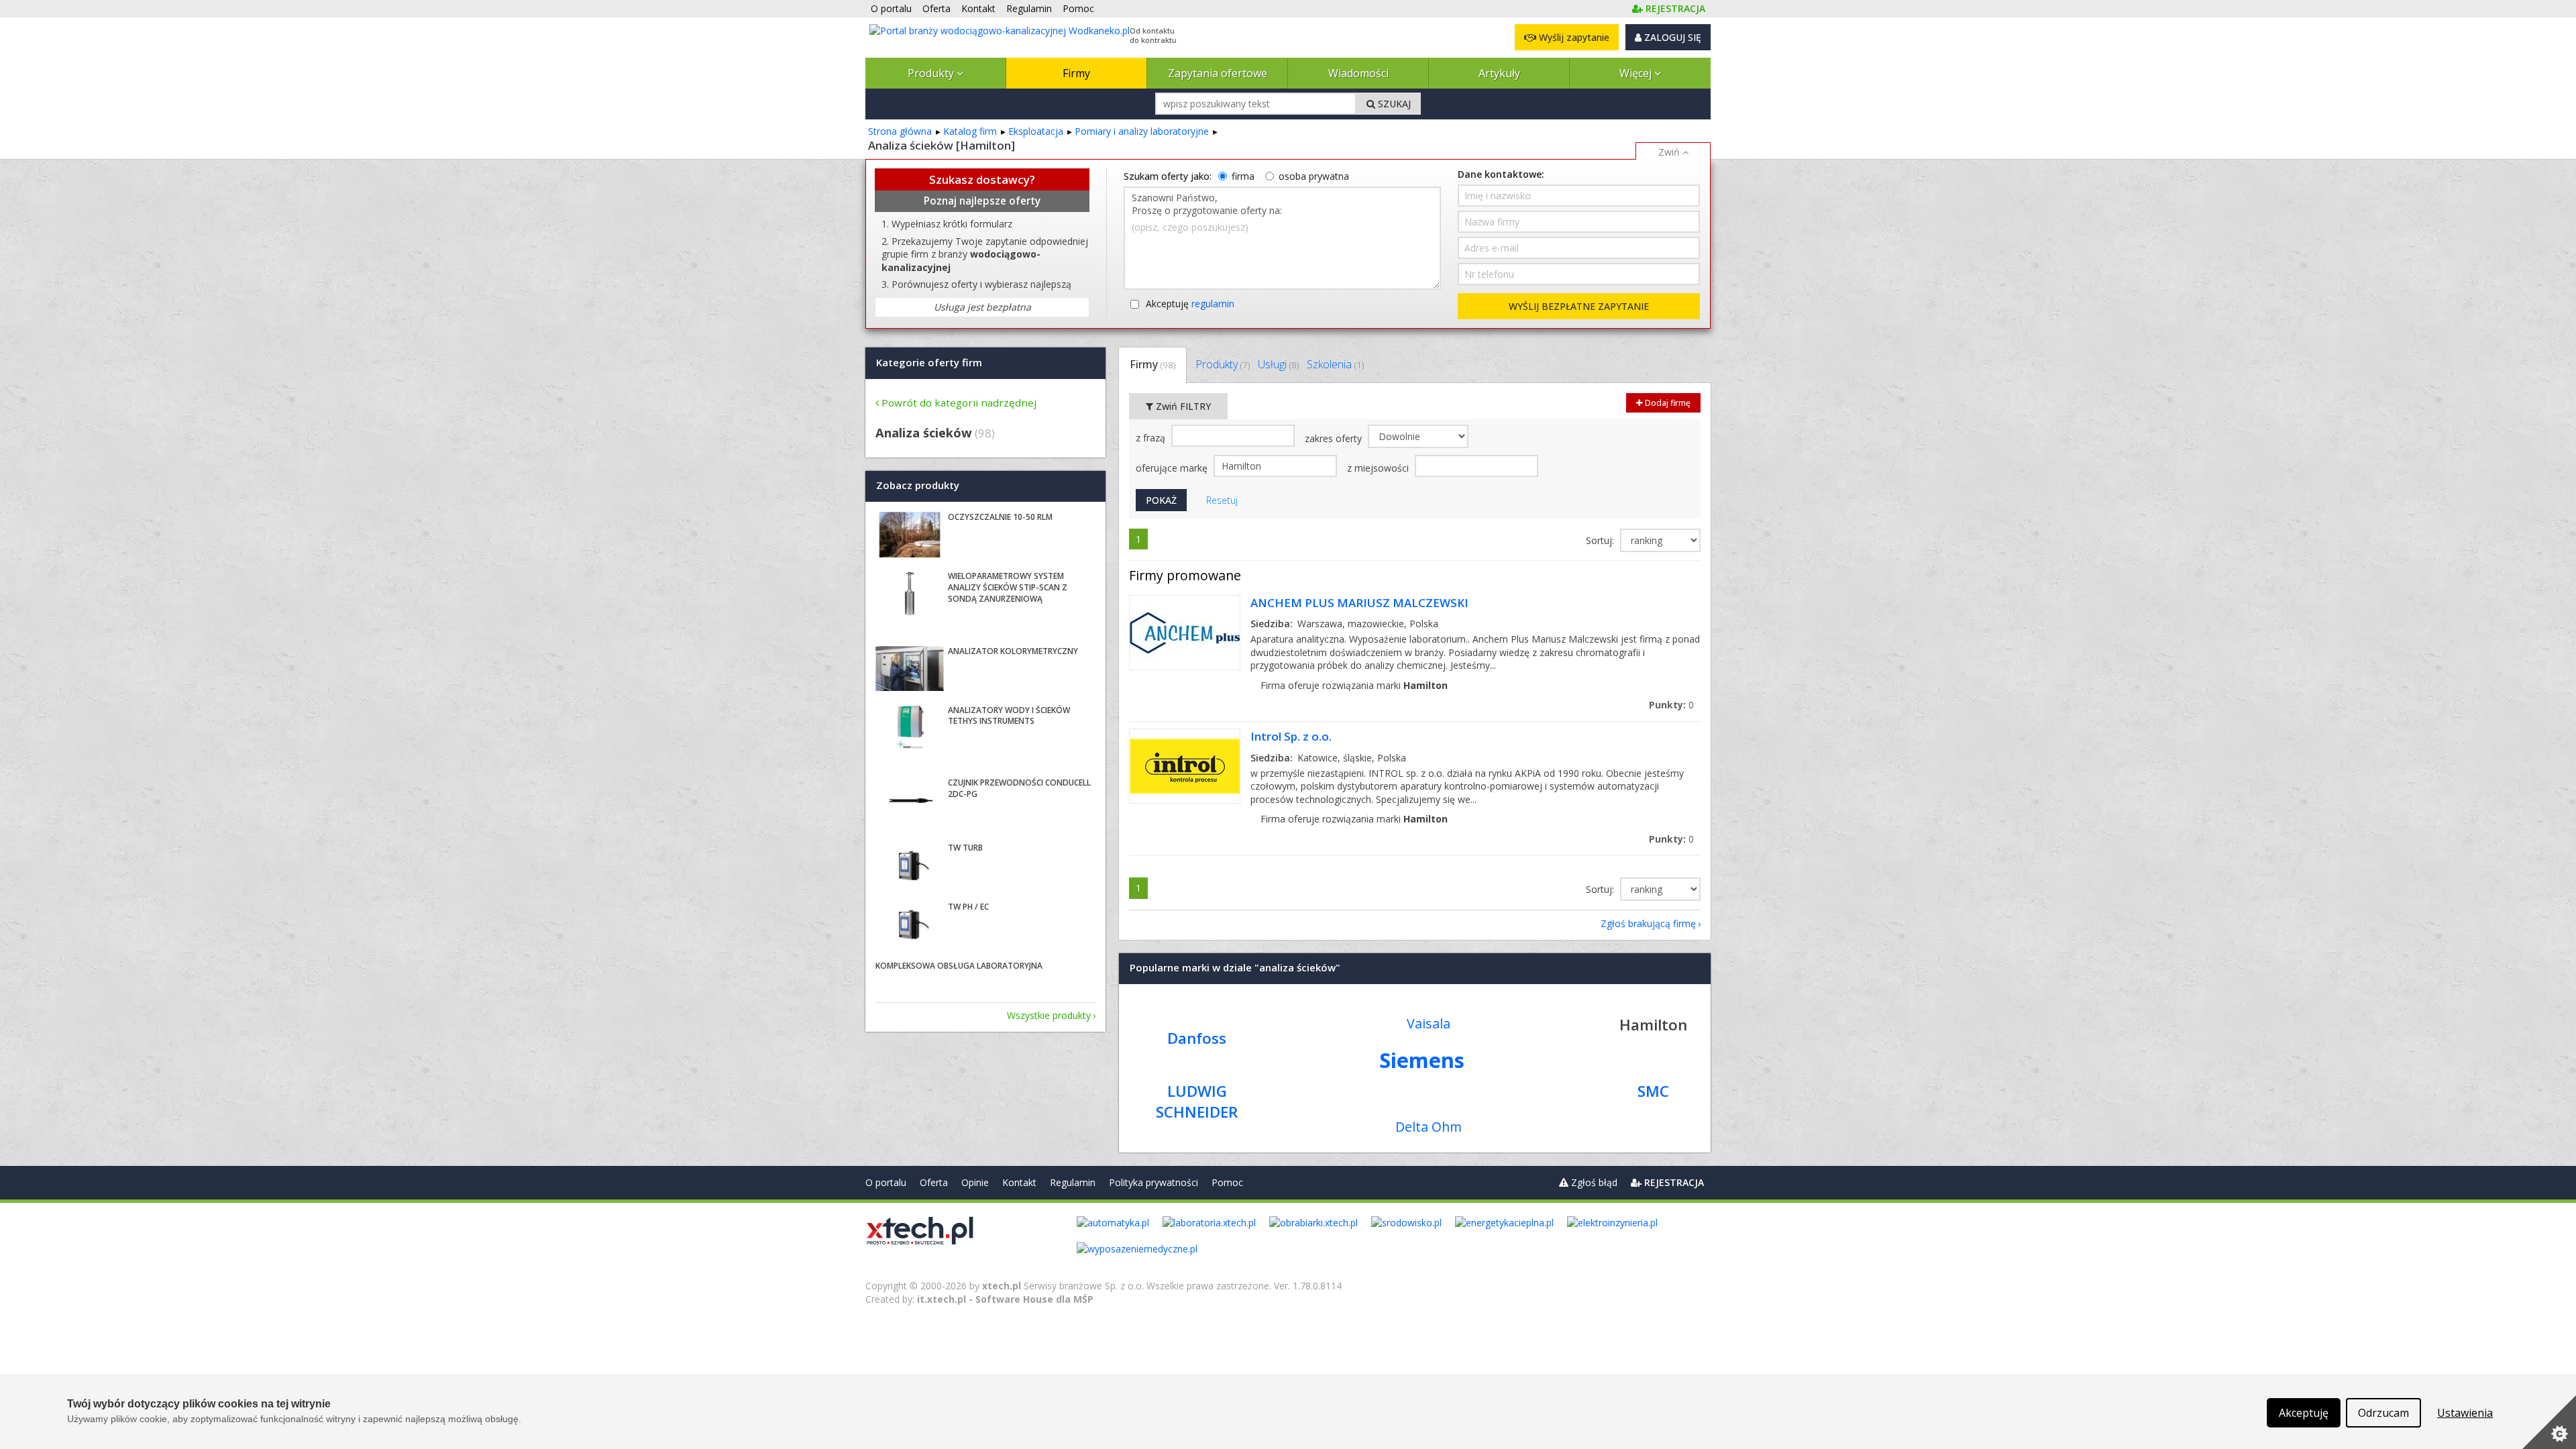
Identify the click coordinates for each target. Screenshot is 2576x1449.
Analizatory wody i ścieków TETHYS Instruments (1009, 716)
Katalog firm (970, 131)
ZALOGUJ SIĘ (1671, 37)
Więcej (1637, 73)
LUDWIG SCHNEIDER (1197, 1102)
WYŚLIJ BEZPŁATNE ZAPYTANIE (1579, 306)
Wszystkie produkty (1049, 1015)
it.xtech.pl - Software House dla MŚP (1005, 1299)
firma (1243, 176)
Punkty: (1671, 705)
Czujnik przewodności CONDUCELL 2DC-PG (1019, 788)
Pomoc (1227, 1182)
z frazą (1152, 438)
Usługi (1278, 364)
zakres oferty (1335, 438)
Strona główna (900, 131)
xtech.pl (1002, 1286)
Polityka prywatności (1153, 1182)
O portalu (886, 1182)
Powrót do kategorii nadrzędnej (959, 402)
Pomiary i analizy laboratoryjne (1142, 131)
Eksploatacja (1036, 131)
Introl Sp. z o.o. (1291, 736)
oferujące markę (1173, 468)
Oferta (934, 1182)
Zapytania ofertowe (1218, 73)
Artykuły (1499, 73)
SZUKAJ (1393, 104)
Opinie (975, 1182)
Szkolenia (1335, 364)
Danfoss (1197, 1038)
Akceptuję (1190, 304)
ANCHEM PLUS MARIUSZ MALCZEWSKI (1359, 603)
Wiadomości (1358, 73)
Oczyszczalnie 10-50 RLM (1000, 517)
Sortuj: (1601, 540)
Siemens (1422, 1060)
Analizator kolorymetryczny (1013, 651)
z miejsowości (1379, 468)
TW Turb (965, 848)
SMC (1653, 1091)
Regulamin (1073, 1182)
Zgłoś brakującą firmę (1648, 923)
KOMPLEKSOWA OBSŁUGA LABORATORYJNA (959, 966)
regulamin (1213, 304)
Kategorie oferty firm (929, 362)
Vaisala (1429, 1023)
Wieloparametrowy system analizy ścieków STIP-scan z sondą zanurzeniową (1008, 587)
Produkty (932, 73)
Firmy (1076, 73)
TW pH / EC (968, 907)
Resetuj (1222, 500)
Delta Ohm (1429, 1127)
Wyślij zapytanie (1573, 37)
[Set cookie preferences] (2549, 1422)
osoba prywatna (1314, 176)
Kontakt (1019, 1182)
